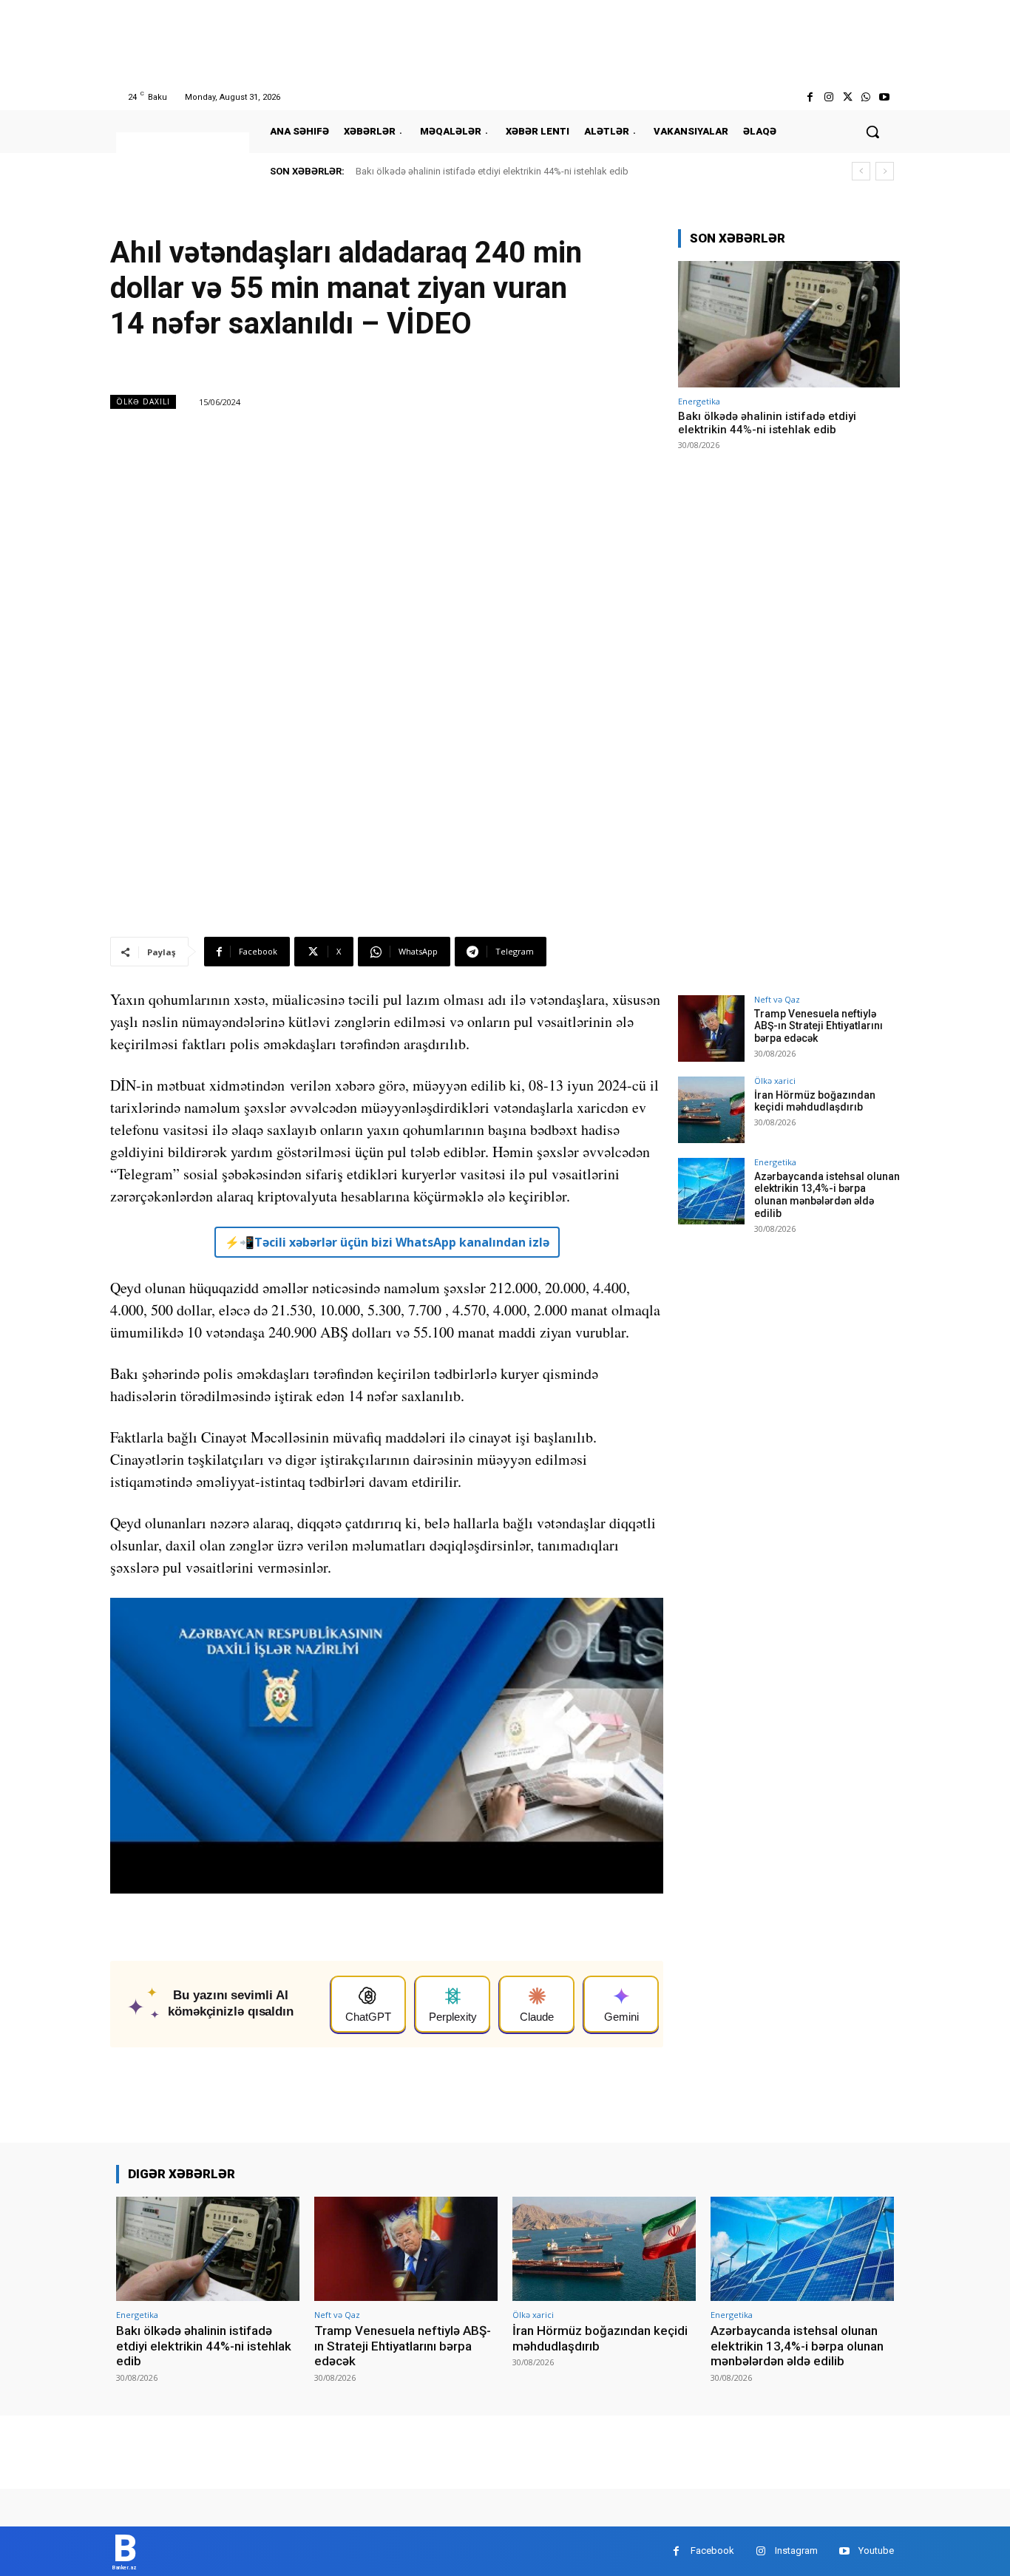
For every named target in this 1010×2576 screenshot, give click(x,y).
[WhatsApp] (866, 97)
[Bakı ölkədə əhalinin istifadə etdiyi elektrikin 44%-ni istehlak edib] (789, 324)
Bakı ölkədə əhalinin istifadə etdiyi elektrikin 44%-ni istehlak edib (492, 171)
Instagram (796, 2550)
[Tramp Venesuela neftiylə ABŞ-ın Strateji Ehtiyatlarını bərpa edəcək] (711, 1028)
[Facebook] (810, 97)
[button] (872, 132)
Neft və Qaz (777, 999)
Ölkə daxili (143, 401)
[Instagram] (828, 97)
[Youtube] (885, 97)
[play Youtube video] (387, 1753)
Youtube (876, 2550)
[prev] (861, 171)
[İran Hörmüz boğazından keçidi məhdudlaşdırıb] (711, 1110)
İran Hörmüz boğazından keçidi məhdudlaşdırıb (815, 1101)
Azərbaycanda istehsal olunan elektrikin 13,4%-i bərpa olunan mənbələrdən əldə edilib (827, 1195)
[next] (885, 171)
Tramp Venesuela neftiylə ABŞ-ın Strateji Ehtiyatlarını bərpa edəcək (818, 1026)
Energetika (699, 401)
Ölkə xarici (775, 1081)
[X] (847, 97)
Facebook (712, 2550)
